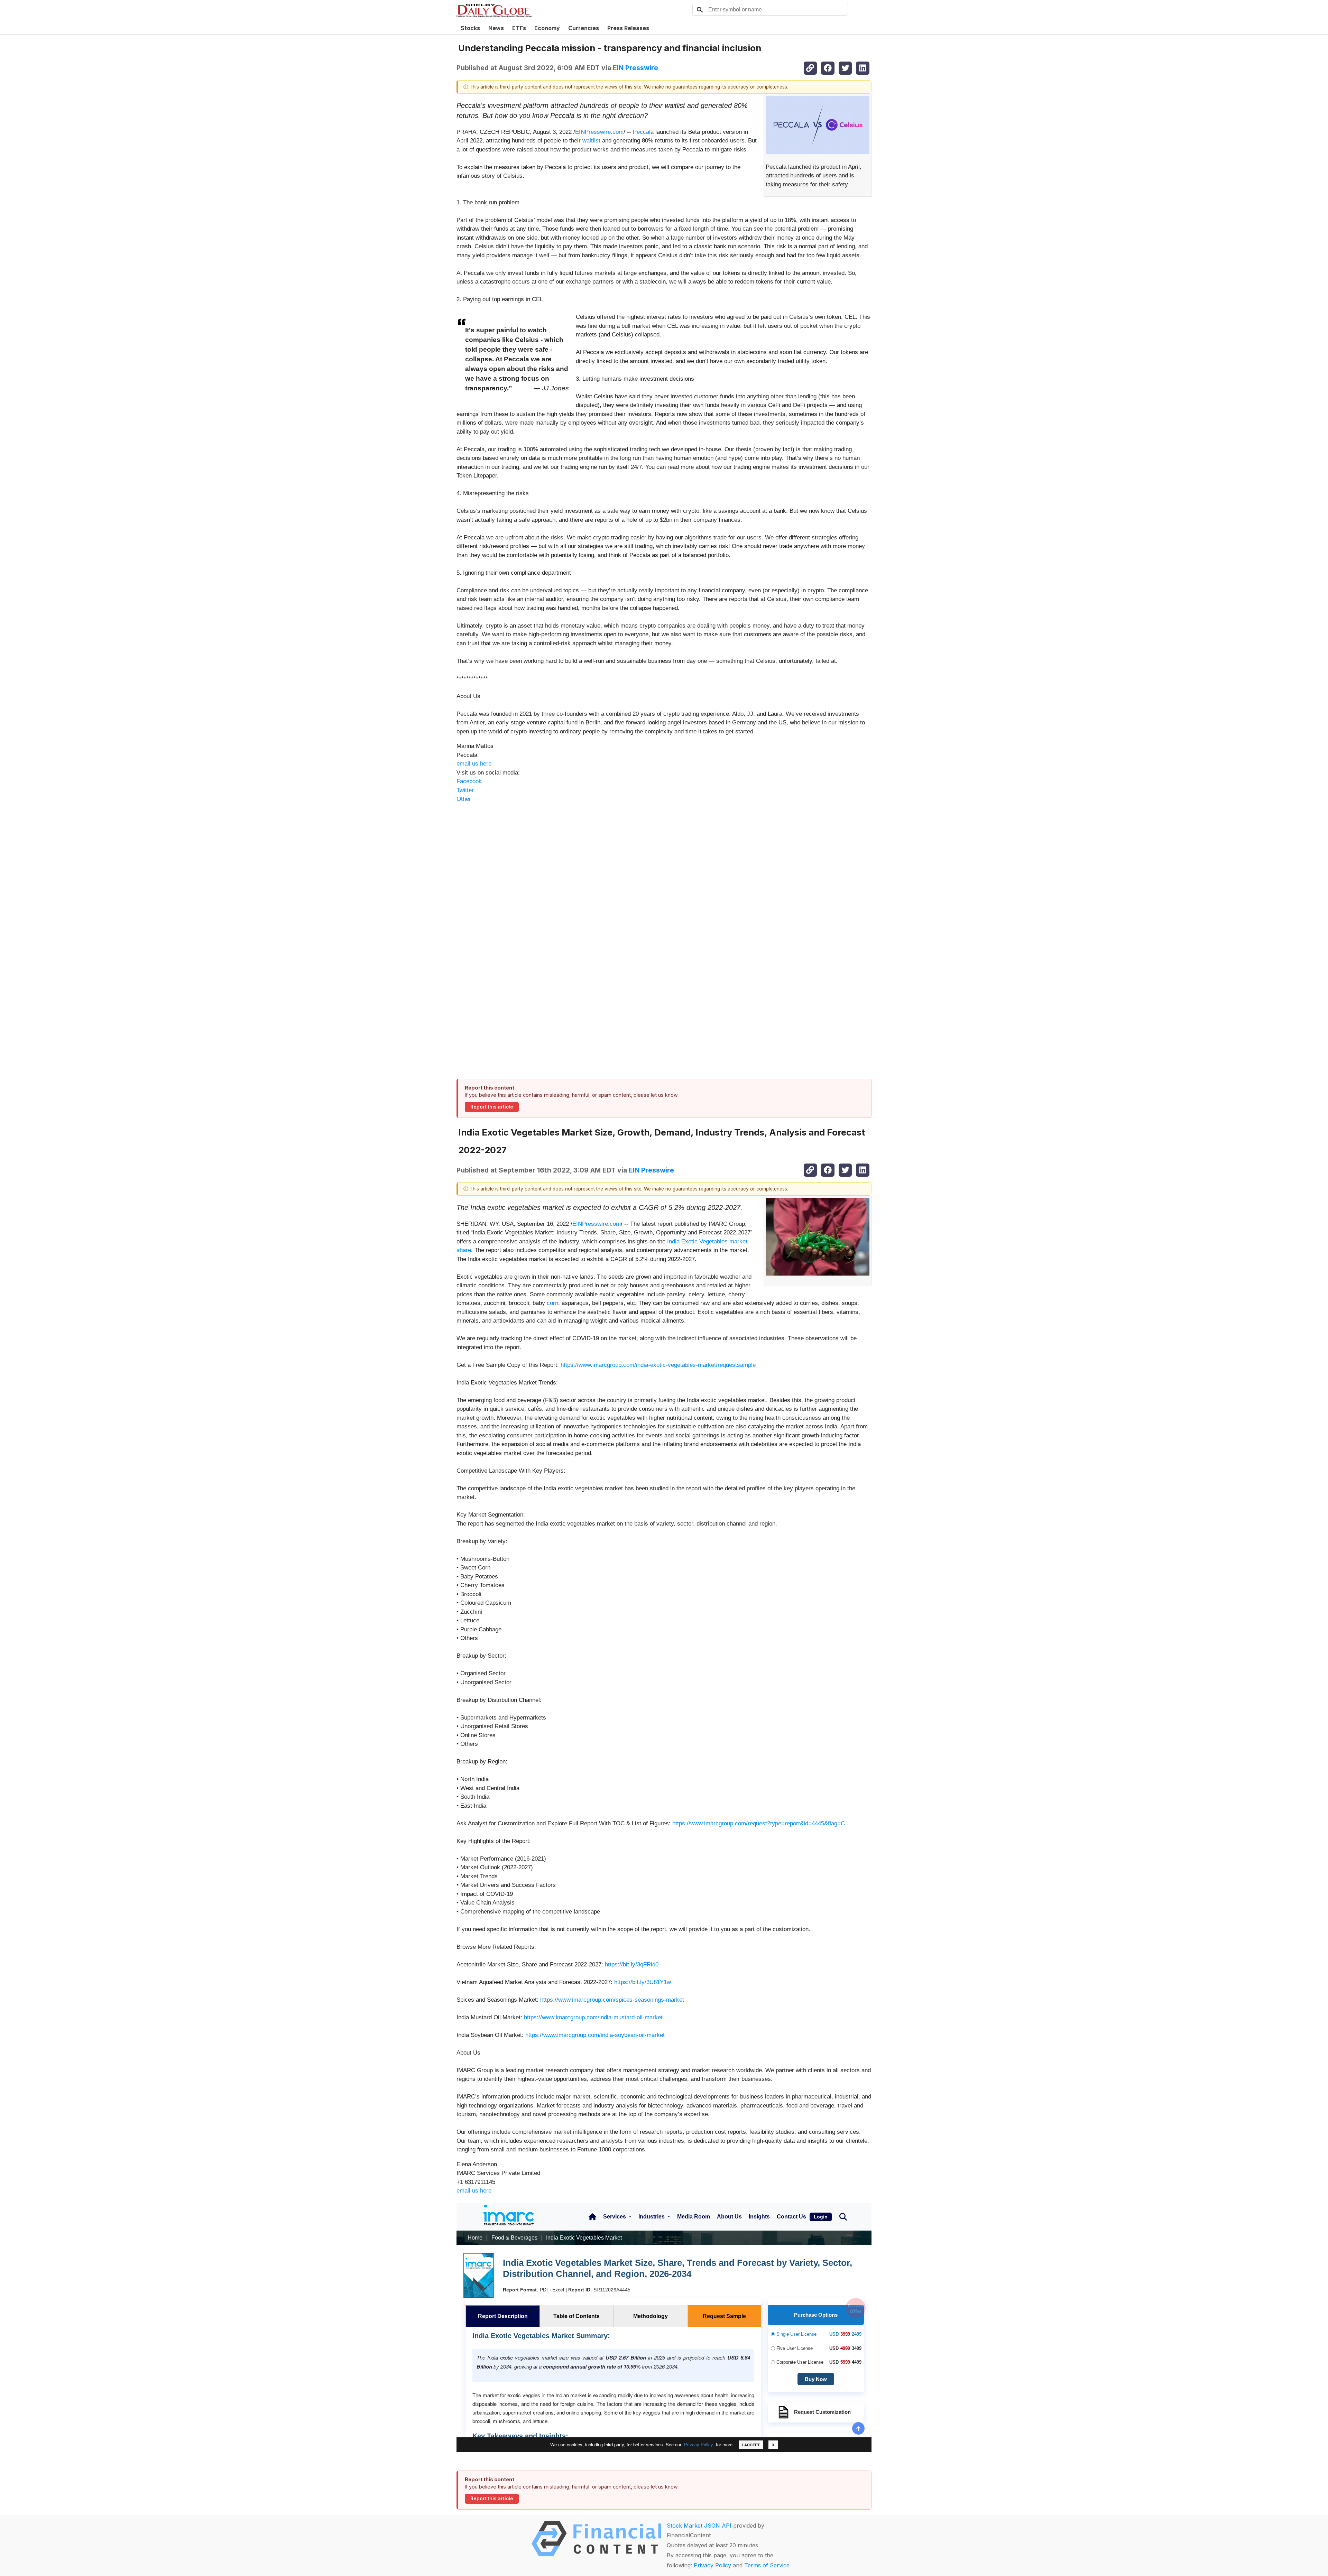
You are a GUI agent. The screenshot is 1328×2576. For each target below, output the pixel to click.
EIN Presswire (635, 68)
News (496, 28)
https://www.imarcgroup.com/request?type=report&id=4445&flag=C (759, 1823)
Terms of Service (767, 2565)
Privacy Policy (712, 2565)
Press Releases (628, 28)
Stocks (470, 28)
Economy (547, 28)
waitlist (591, 141)
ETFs (519, 28)
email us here (474, 764)
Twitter (465, 790)
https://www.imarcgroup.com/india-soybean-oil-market (595, 2035)
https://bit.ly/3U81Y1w (643, 1982)
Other (464, 799)
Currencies (584, 28)
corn (552, 1303)
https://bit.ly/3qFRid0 (632, 1965)
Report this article (492, 1107)
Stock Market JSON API (699, 2526)
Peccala (643, 132)
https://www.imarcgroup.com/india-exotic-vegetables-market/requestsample (658, 1365)
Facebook (469, 781)
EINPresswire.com (599, 132)
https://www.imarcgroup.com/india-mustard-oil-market (593, 2017)
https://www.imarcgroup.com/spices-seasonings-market (612, 2000)
